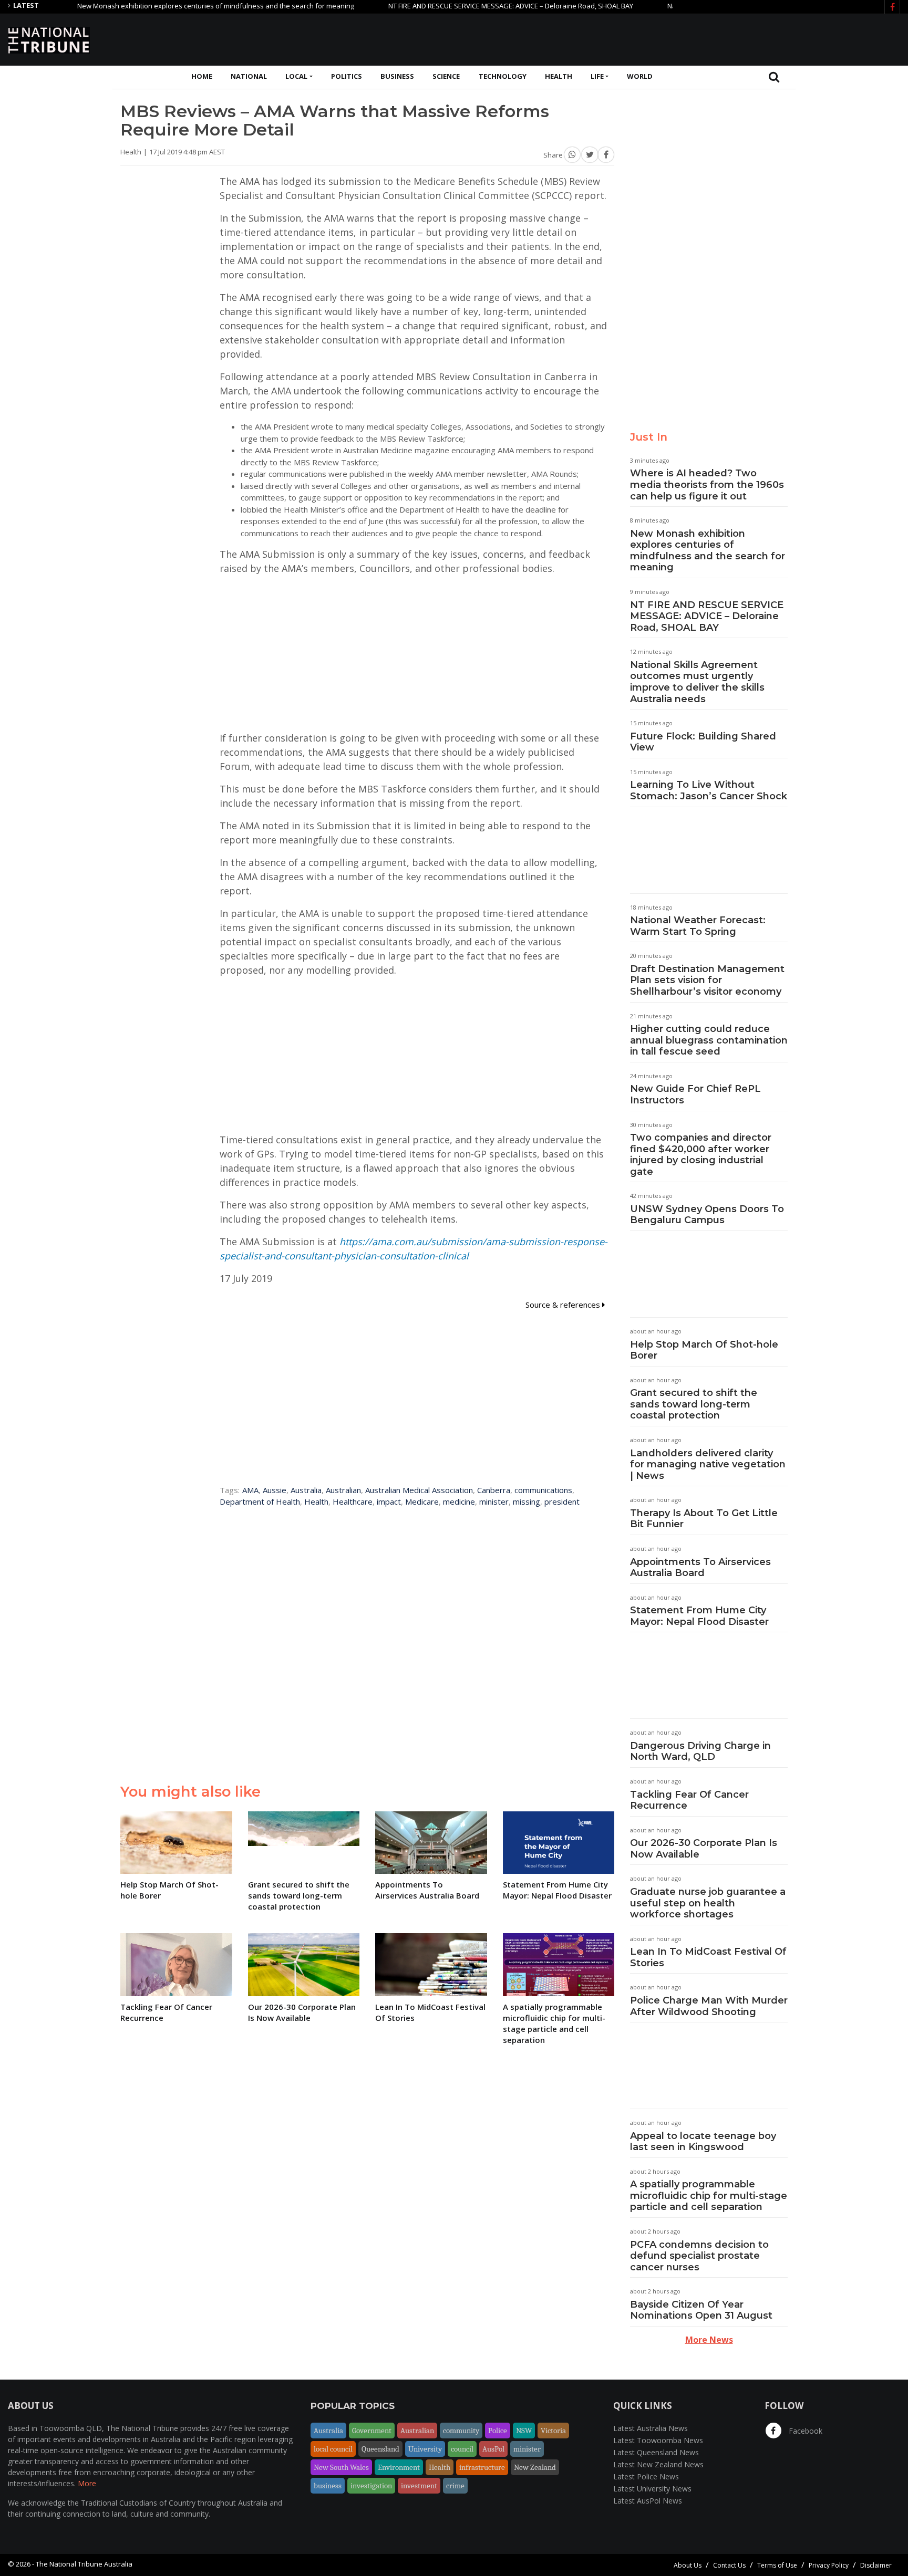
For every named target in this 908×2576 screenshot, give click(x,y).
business (328, 2486)
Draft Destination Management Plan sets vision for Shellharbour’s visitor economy (707, 980)
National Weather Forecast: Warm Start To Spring (698, 926)
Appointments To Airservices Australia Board (700, 1568)
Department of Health (260, 1501)
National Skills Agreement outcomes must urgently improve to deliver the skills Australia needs (697, 682)
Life (597, 76)
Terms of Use (777, 2565)
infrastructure (482, 2467)
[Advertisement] (709, 38)
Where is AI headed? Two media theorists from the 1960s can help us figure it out (707, 484)
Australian (343, 1490)
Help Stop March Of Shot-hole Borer (704, 1350)
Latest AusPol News (648, 2501)
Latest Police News (646, 2476)
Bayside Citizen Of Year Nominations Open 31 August (701, 2310)
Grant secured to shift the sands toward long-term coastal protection (694, 1404)
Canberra (494, 1490)
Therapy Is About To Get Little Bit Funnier (704, 1519)
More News (709, 2340)
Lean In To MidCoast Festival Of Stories (708, 1957)
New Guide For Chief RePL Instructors (695, 1094)
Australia (306, 1490)
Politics (347, 76)
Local (296, 76)
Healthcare (353, 1501)
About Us (688, 2565)
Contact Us (729, 2565)
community (461, 2431)
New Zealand (535, 2467)
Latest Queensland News (656, 2452)
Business (397, 76)
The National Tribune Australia (84, 2564)
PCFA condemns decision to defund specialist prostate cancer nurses (699, 2256)
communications (543, 1490)
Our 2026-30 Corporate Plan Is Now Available (704, 1849)
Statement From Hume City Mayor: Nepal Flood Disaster (699, 1616)
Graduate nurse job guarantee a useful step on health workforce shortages (708, 1903)
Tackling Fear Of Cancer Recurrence (689, 1800)
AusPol (493, 2449)
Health (559, 76)
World (640, 76)
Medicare (422, 1501)
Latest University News (652, 2489)
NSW (524, 2431)
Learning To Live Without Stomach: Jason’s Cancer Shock (709, 790)
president (562, 1501)
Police (498, 2431)
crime (455, 2486)
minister (494, 1501)
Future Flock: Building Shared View (703, 742)
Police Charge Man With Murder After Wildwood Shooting (709, 2006)
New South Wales (341, 2467)
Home (202, 76)
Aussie (275, 1490)
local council (333, 2449)
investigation (371, 2486)
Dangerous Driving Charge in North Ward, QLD (700, 1751)
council (462, 2449)
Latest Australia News (651, 2428)
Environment (399, 2467)
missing (527, 1501)
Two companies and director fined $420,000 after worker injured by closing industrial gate (701, 1155)
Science (446, 76)
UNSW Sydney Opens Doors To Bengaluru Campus (707, 1215)
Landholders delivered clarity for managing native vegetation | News (708, 1464)
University (425, 2449)
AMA (250, 1490)
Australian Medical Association (419, 1490)
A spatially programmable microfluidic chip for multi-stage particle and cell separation (709, 2196)
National (249, 76)
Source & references (564, 1305)
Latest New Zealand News (658, 2464)
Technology (503, 76)
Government (372, 2431)
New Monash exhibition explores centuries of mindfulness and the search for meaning (166, 6)
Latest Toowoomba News (658, 2440)
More (87, 2483)
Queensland (380, 2449)
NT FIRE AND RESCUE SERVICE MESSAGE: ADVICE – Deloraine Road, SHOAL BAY (461, 6)
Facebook (804, 2431)
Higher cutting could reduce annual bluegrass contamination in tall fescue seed (709, 1040)
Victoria (553, 2431)
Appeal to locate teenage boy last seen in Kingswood (703, 2142)
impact (389, 1501)
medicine (459, 1501)
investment (419, 2486)
